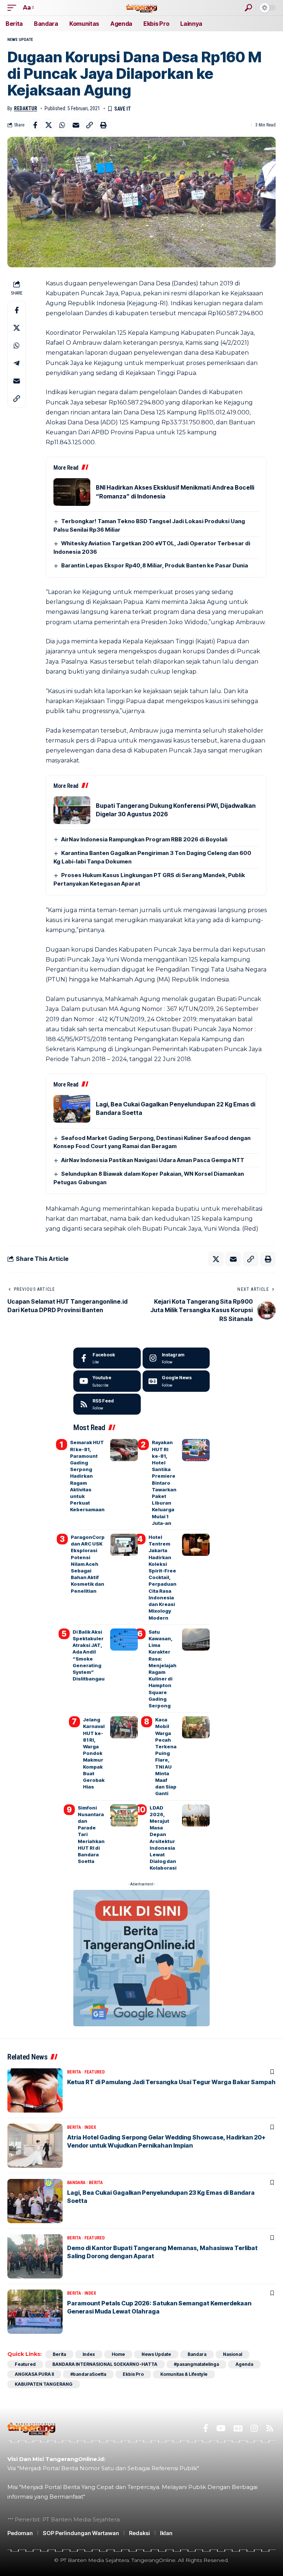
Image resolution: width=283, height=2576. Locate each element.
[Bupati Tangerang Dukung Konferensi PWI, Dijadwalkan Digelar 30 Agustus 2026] (72, 810)
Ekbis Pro (133, 2374)
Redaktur (26, 108)
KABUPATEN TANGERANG (44, 2384)
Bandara (76, 2183)
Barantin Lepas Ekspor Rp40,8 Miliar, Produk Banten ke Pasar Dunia (155, 565)
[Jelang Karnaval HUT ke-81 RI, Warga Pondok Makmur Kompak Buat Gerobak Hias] (124, 1727)
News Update (20, 40)
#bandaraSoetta (88, 2374)
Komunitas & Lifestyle (184, 2374)
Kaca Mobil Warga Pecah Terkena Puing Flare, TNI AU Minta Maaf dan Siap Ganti (166, 1756)
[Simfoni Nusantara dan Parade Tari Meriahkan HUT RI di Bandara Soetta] (124, 1815)
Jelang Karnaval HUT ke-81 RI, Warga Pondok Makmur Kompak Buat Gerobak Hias (94, 1753)
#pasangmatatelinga (196, 2364)
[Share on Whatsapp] (62, 125)
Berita (74, 2072)
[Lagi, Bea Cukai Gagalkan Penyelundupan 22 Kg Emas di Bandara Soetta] (72, 1109)
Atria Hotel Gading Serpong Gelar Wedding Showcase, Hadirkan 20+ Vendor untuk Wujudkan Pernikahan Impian (166, 2141)
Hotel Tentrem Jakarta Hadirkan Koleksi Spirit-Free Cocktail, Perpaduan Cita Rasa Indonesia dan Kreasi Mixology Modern (163, 1577)
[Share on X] (49, 125)
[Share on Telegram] (17, 363)
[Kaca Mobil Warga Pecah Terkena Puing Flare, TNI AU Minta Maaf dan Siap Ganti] (196, 1727)
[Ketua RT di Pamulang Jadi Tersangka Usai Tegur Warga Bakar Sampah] (35, 2090)
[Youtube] (107, 1381)
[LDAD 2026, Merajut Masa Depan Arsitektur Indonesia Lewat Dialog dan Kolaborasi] (196, 1815)
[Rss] (270, 2428)
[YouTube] (221, 2428)
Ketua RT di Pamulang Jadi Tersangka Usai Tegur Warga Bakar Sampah (171, 2082)
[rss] (107, 1404)
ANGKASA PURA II (34, 2374)
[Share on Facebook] (35, 125)
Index (90, 2127)
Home (118, 2354)
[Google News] (176, 1381)
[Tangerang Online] (141, 8)
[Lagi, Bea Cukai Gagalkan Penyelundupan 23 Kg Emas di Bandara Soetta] (35, 2201)
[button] (14, 8)
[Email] (76, 125)
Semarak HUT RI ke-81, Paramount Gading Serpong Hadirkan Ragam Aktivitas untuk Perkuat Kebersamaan (87, 1476)
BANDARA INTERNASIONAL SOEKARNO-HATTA (105, 2364)
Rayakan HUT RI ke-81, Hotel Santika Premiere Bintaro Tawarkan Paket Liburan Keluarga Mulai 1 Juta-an (164, 1482)
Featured (95, 2072)
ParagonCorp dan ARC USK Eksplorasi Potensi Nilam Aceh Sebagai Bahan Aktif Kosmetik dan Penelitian (88, 1564)
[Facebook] (107, 1358)
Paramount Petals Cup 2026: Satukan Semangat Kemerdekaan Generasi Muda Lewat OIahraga (159, 2307)
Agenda (244, 2364)
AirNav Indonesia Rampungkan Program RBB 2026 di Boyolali (144, 839)
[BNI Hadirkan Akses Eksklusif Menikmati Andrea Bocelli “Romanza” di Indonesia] (72, 492)
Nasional (233, 2354)
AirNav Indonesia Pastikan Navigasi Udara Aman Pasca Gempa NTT (153, 1160)
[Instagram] (176, 1358)
